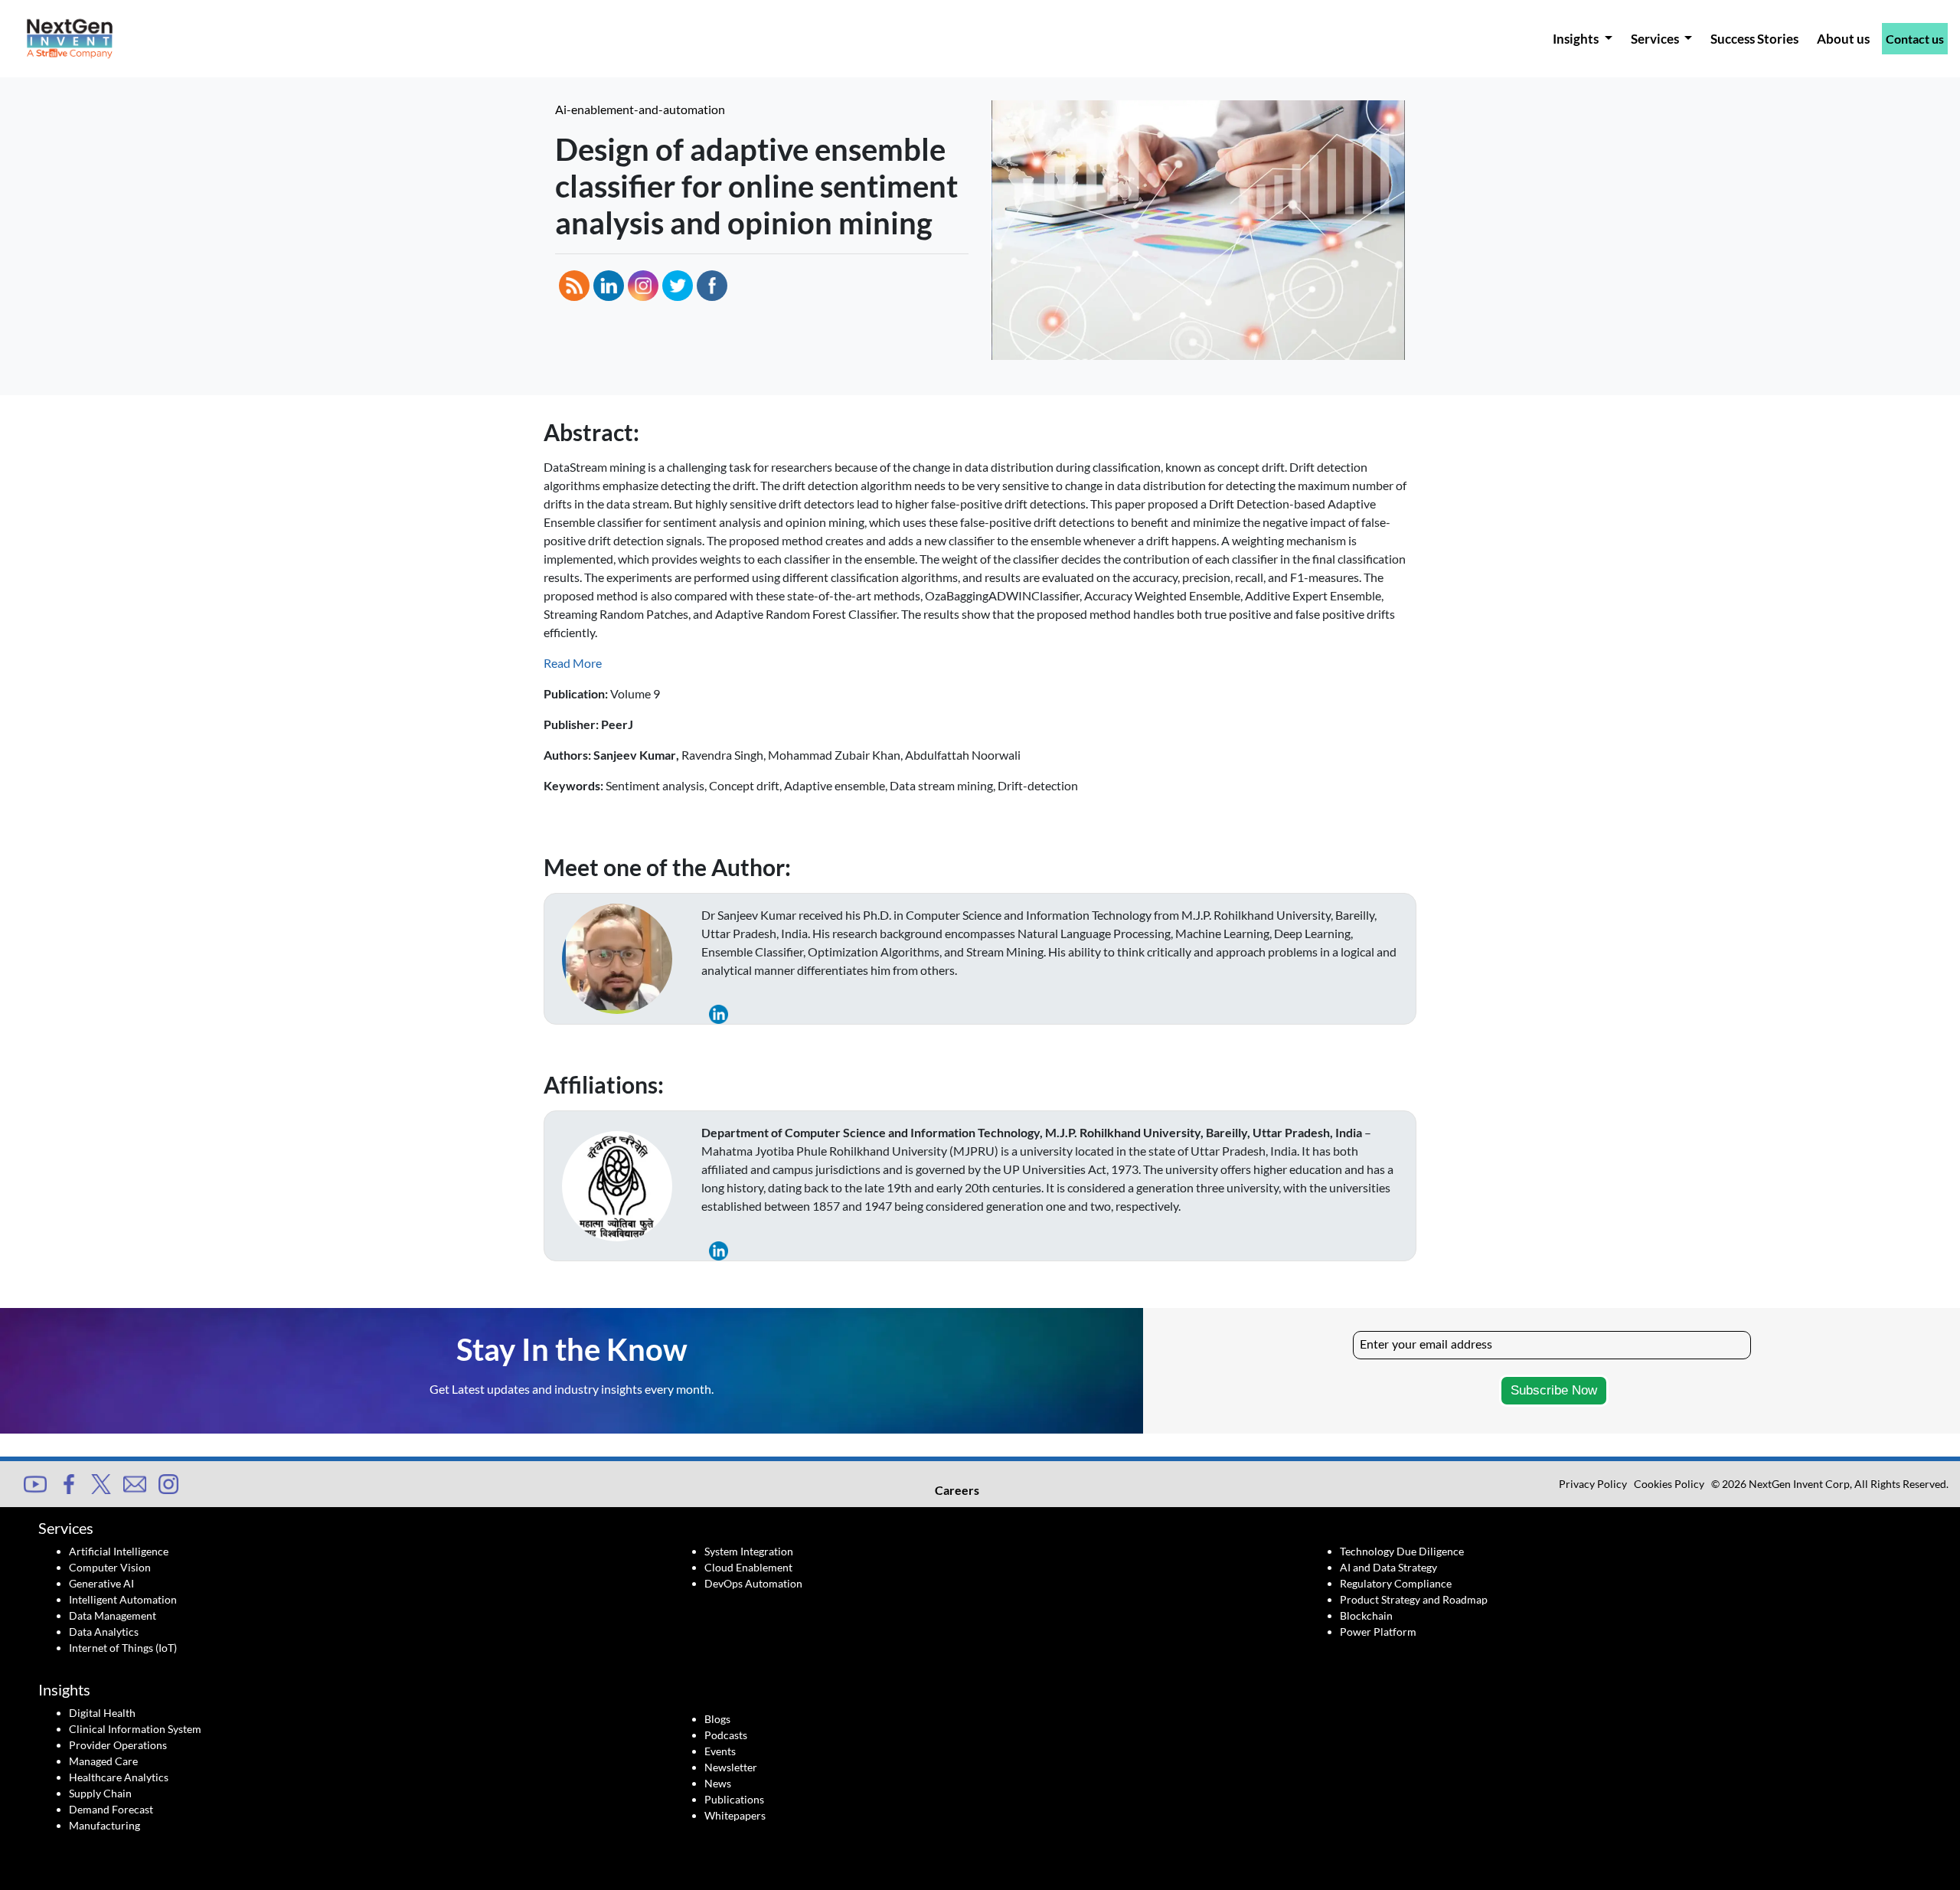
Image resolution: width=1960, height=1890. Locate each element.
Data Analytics (104, 1632)
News (718, 1783)
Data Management (113, 1615)
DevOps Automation (753, 1583)
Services (1656, 39)
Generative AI (101, 1583)
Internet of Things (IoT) (123, 1648)
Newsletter (731, 1767)
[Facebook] (69, 1482)
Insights (1577, 39)
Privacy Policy (1593, 1484)
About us (1843, 39)
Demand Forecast (111, 1809)
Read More (573, 663)
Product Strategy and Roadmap (1414, 1599)
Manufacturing (105, 1825)
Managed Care (103, 1761)
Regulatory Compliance (1396, 1583)
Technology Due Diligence (1402, 1551)
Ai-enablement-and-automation (640, 109)
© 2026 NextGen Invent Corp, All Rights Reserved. (1830, 1484)
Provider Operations (118, 1745)
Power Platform (1378, 1632)
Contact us (1915, 39)
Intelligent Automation (123, 1599)
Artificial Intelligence (119, 1551)
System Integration (749, 1551)
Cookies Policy (1669, 1484)
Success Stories (1754, 39)
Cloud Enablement (748, 1567)
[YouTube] (35, 1482)
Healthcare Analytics (119, 1777)
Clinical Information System (135, 1729)
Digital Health (102, 1713)
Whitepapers (735, 1815)
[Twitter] (101, 1482)
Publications (734, 1799)
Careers (957, 1490)
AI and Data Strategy (1388, 1567)
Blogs (717, 1719)
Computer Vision (110, 1567)
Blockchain (1366, 1615)
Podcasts (726, 1735)
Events (720, 1751)
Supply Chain (100, 1793)
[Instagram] (168, 1482)
